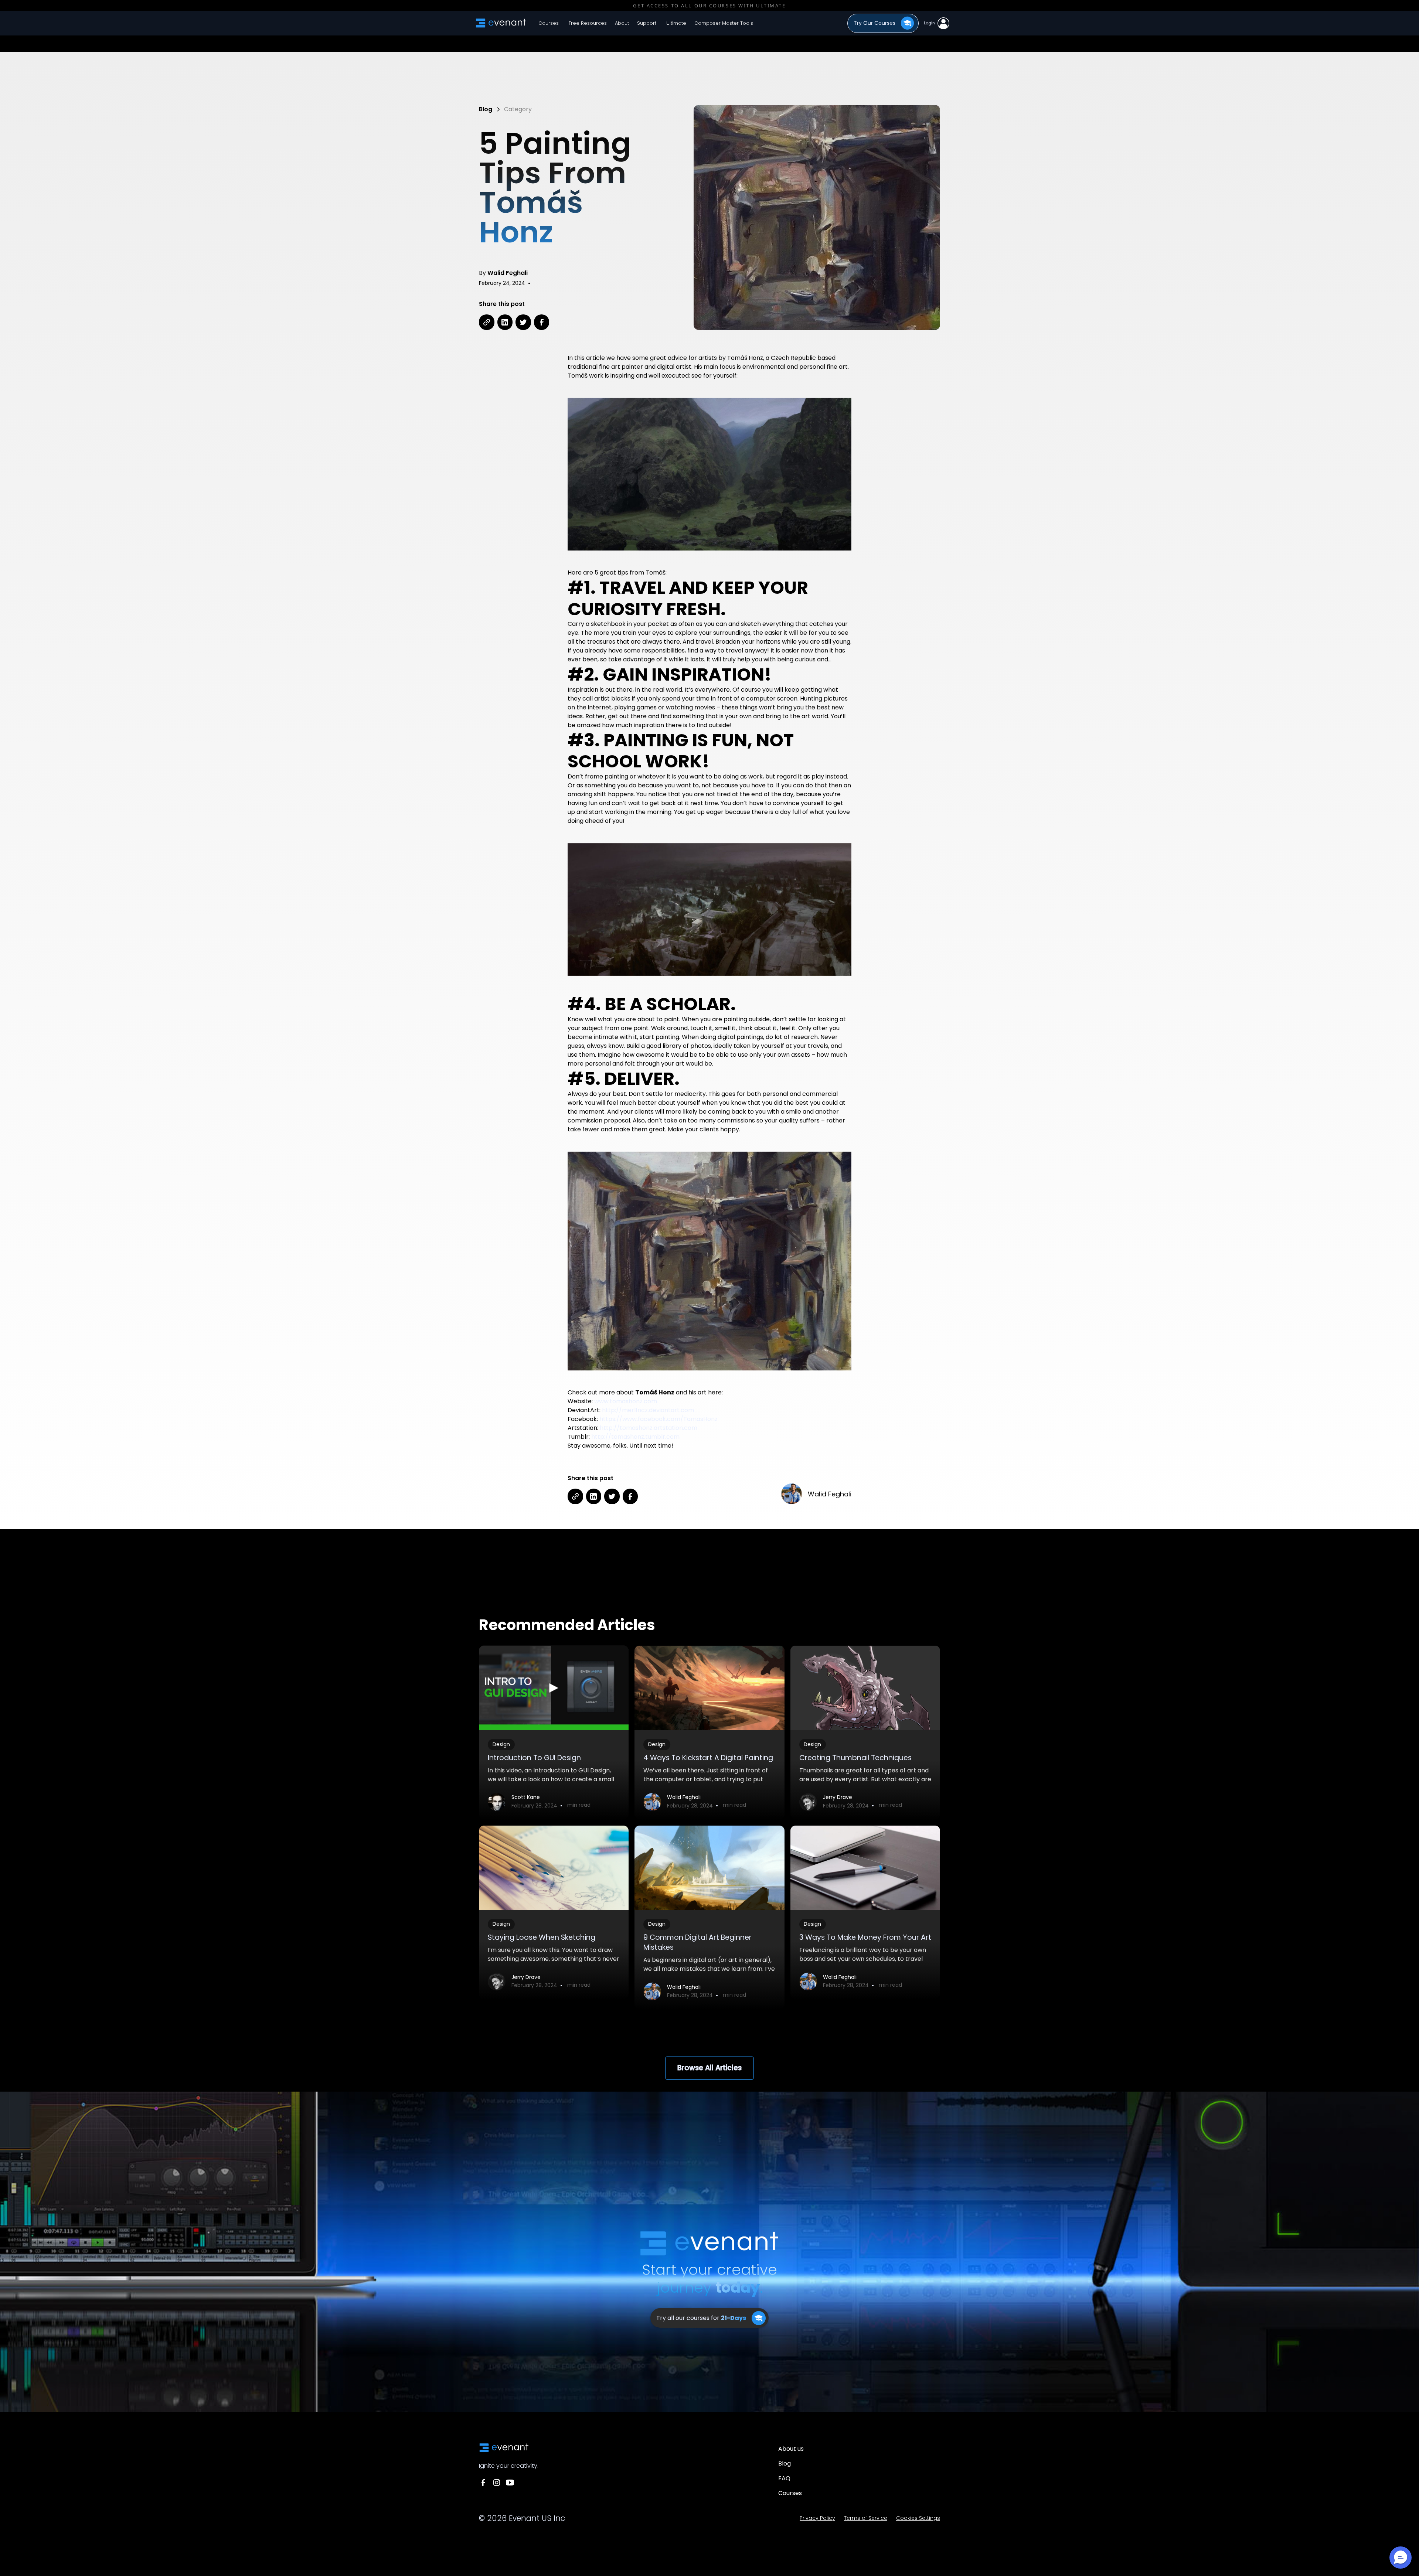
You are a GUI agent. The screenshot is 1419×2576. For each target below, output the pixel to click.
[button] (587, 23)
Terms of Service (866, 2518)
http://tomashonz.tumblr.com (635, 1437)
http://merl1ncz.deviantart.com (648, 1410)
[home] (501, 23)
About (622, 23)
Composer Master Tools (724, 23)
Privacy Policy (817, 2518)
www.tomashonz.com (626, 1401)
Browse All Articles (709, 2068)
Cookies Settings (918, 2518)
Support (647, 23)
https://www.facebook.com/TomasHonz (659, 1419)
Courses (549, 23)
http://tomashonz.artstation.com (649, 1428)
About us (791, 2449)
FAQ (784, 2478)
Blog (785, 2463)
